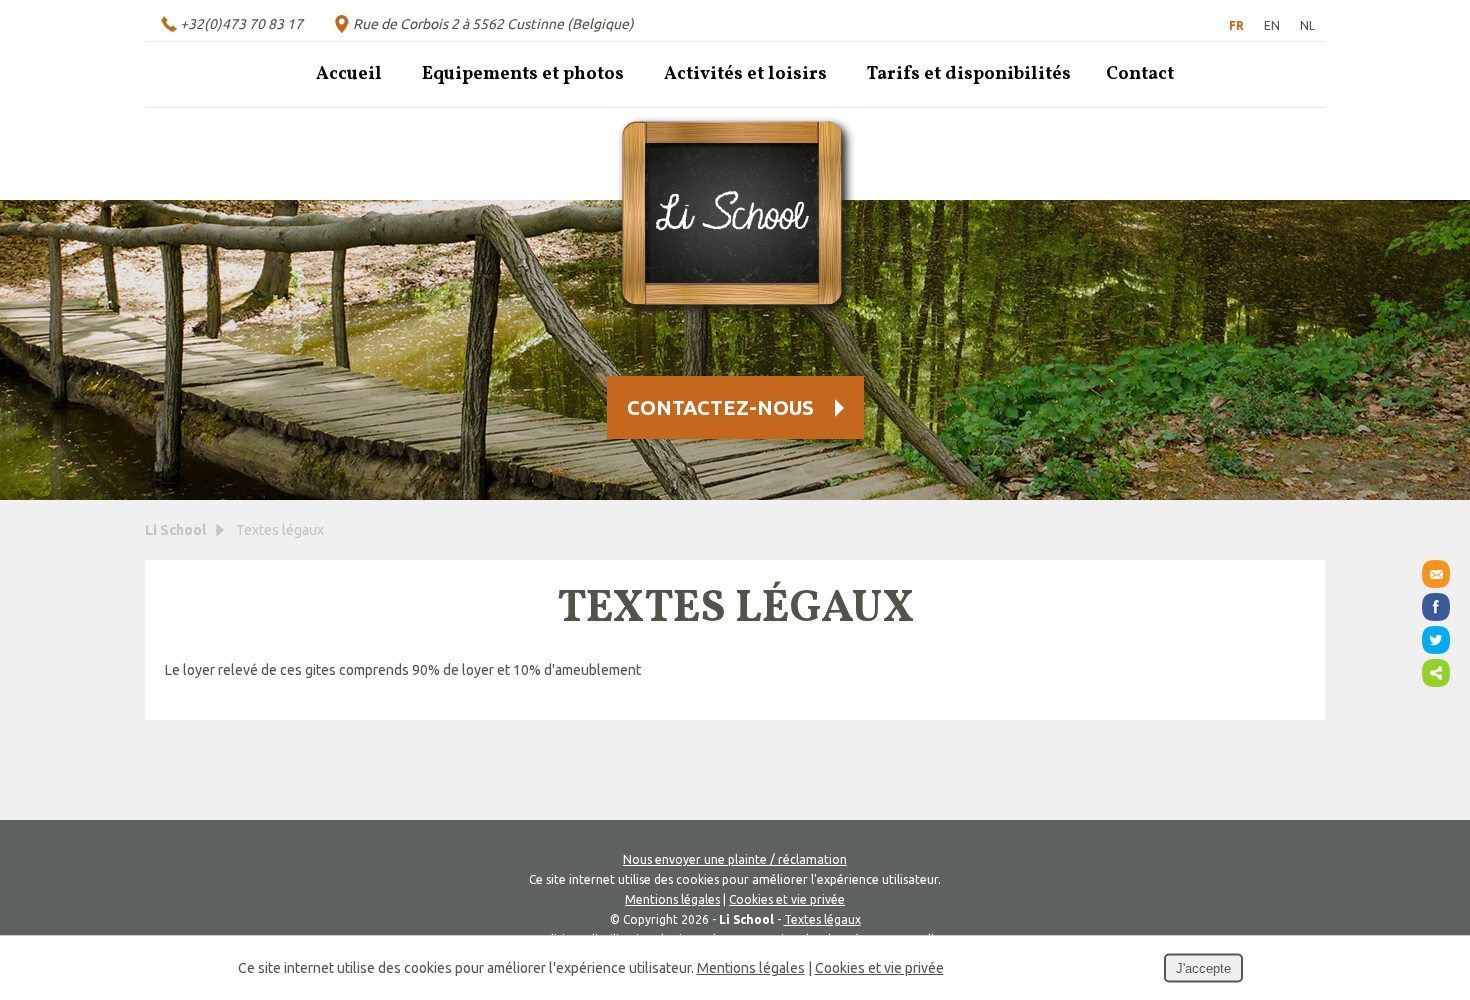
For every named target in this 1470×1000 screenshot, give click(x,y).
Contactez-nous (720, 407)
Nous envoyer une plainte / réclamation (735, 859)
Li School (175, 530)
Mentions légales (672, 899)
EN (1272, 25)
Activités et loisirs (745, 74)
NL (1307, 25)
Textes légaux (822, 919)
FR (1236, 25)
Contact (1140, 74)
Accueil (349, 74)
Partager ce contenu (1436, 673)
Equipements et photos (523, 74)
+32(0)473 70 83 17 (241, 24)
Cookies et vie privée (787, 899)
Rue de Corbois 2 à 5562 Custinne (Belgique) (493, 24)
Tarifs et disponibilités (969, 74)
